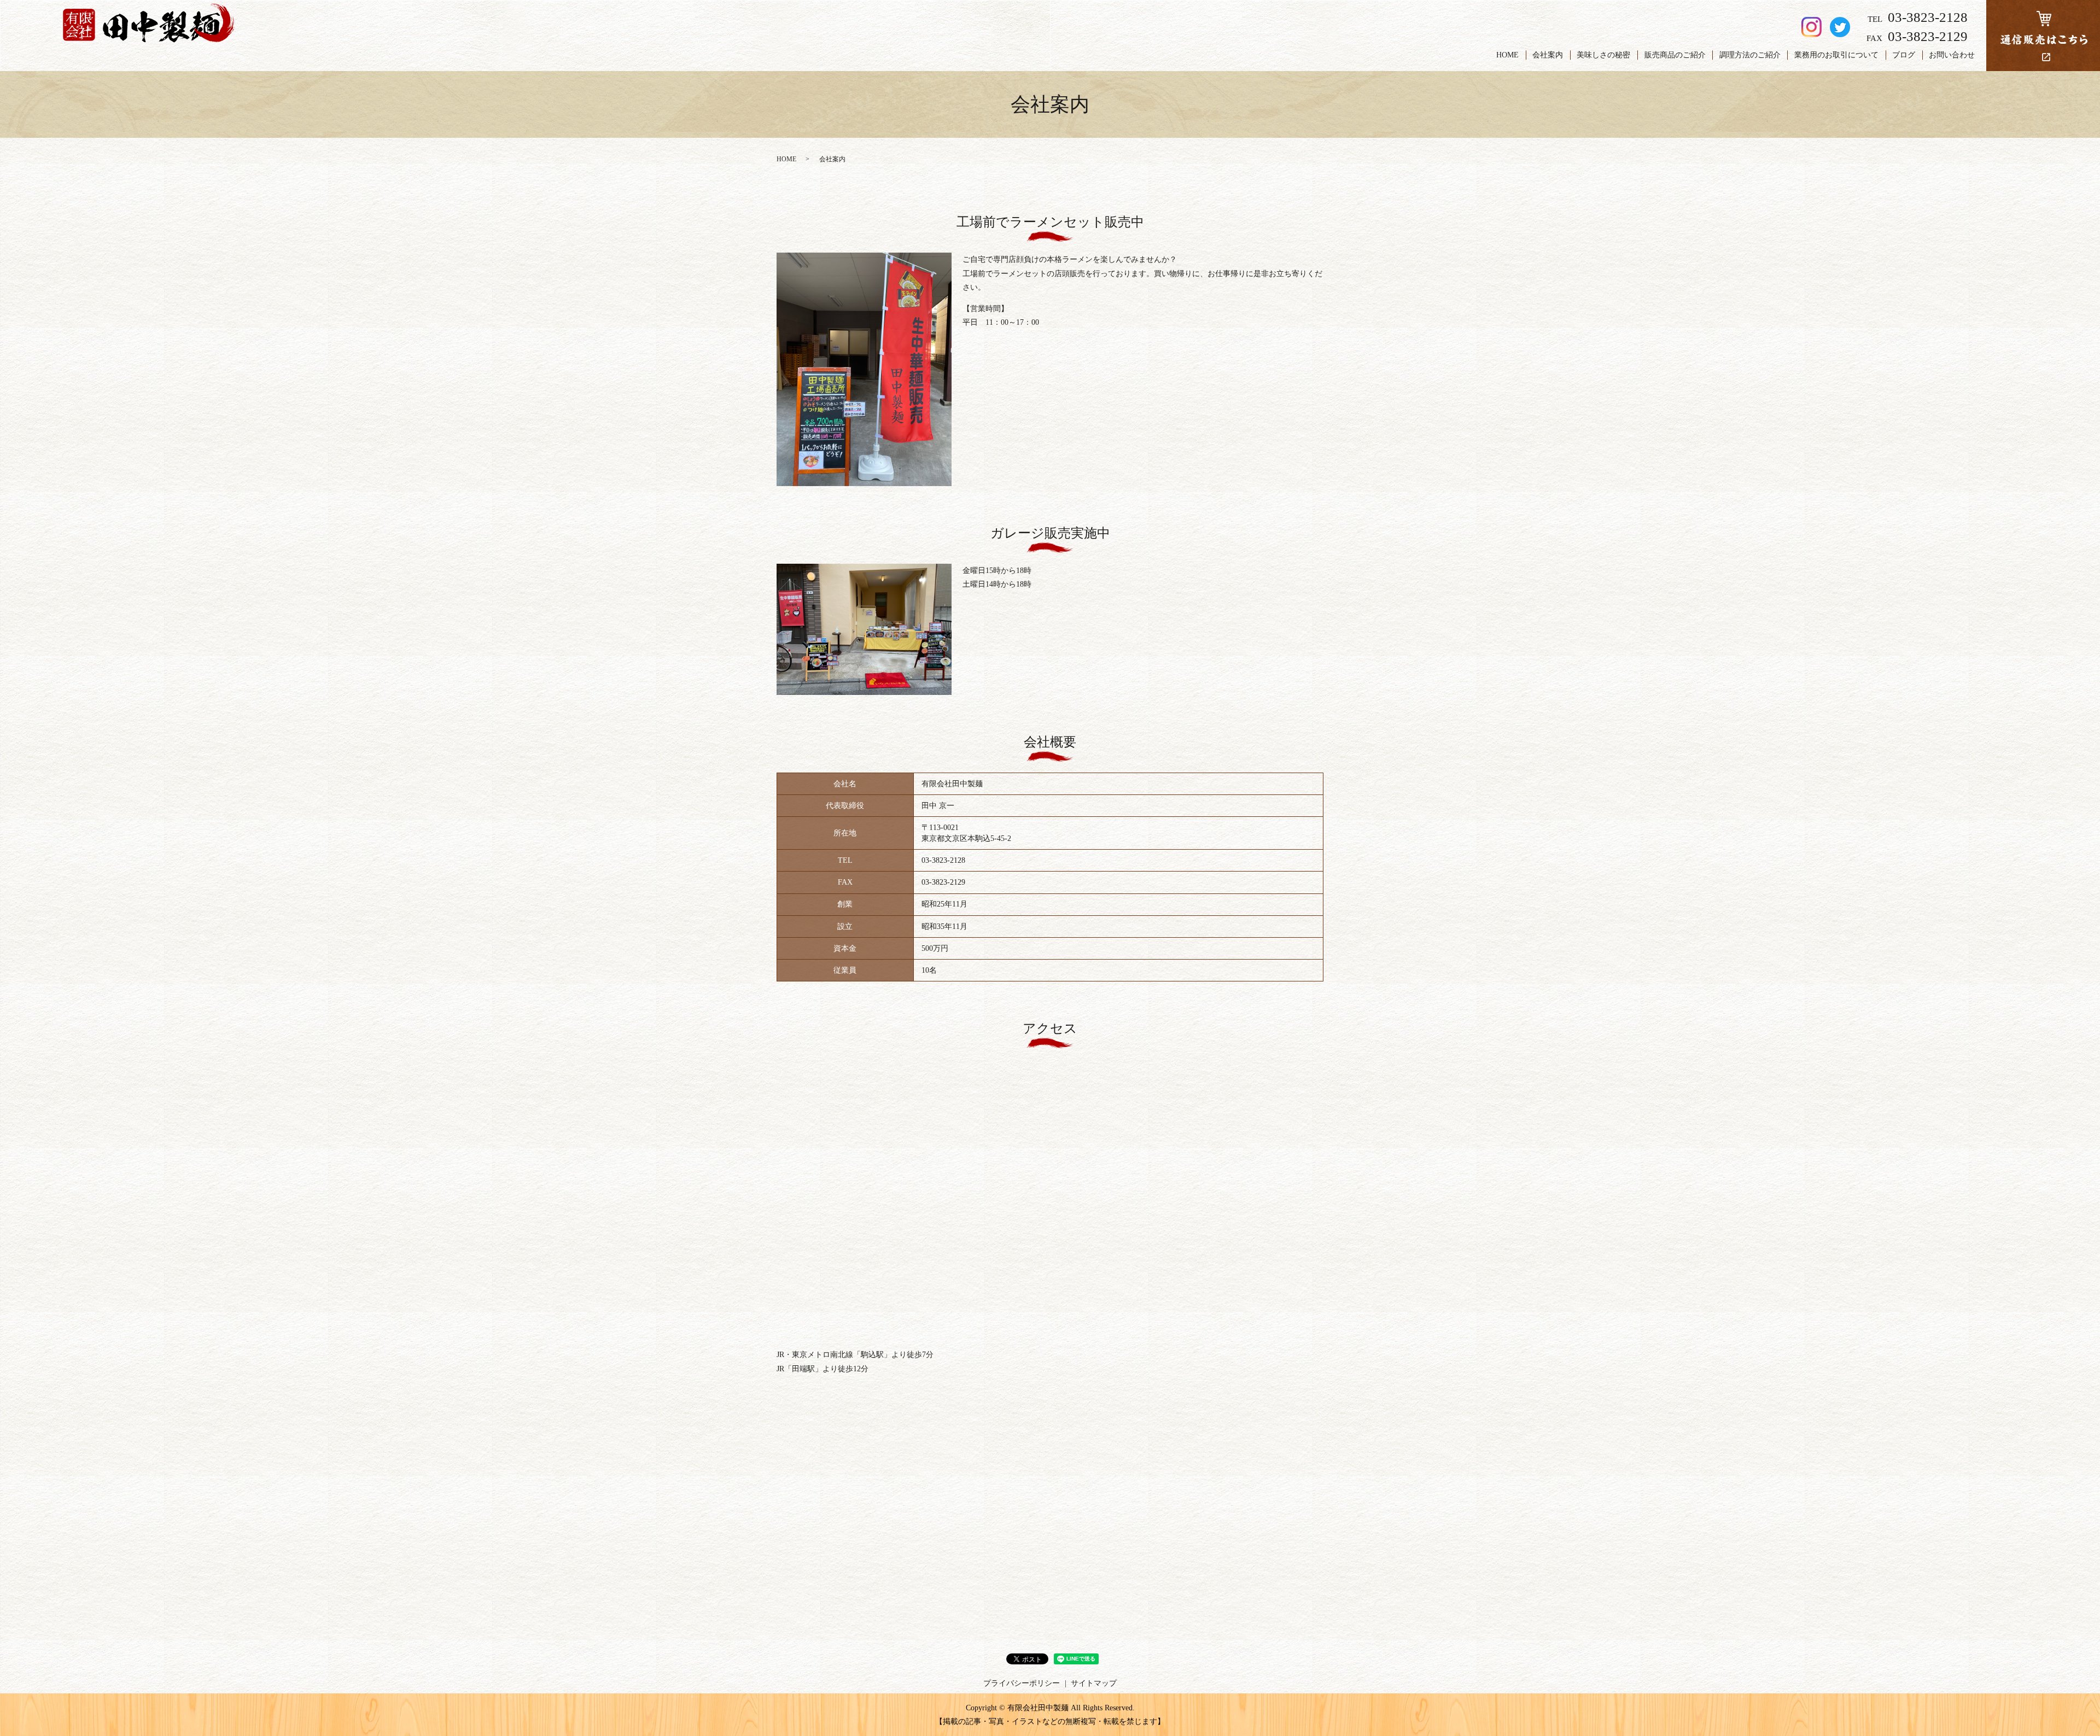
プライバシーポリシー (1022, 1683)
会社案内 (1548, 55)
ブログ (1904, 55)
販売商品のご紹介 (1675, 55)
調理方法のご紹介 (1750, 55)
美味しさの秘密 (1603, 55)
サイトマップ (1094, 1683)
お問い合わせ (1952, 55)
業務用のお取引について (1836, 55)
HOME (1507, 55)
